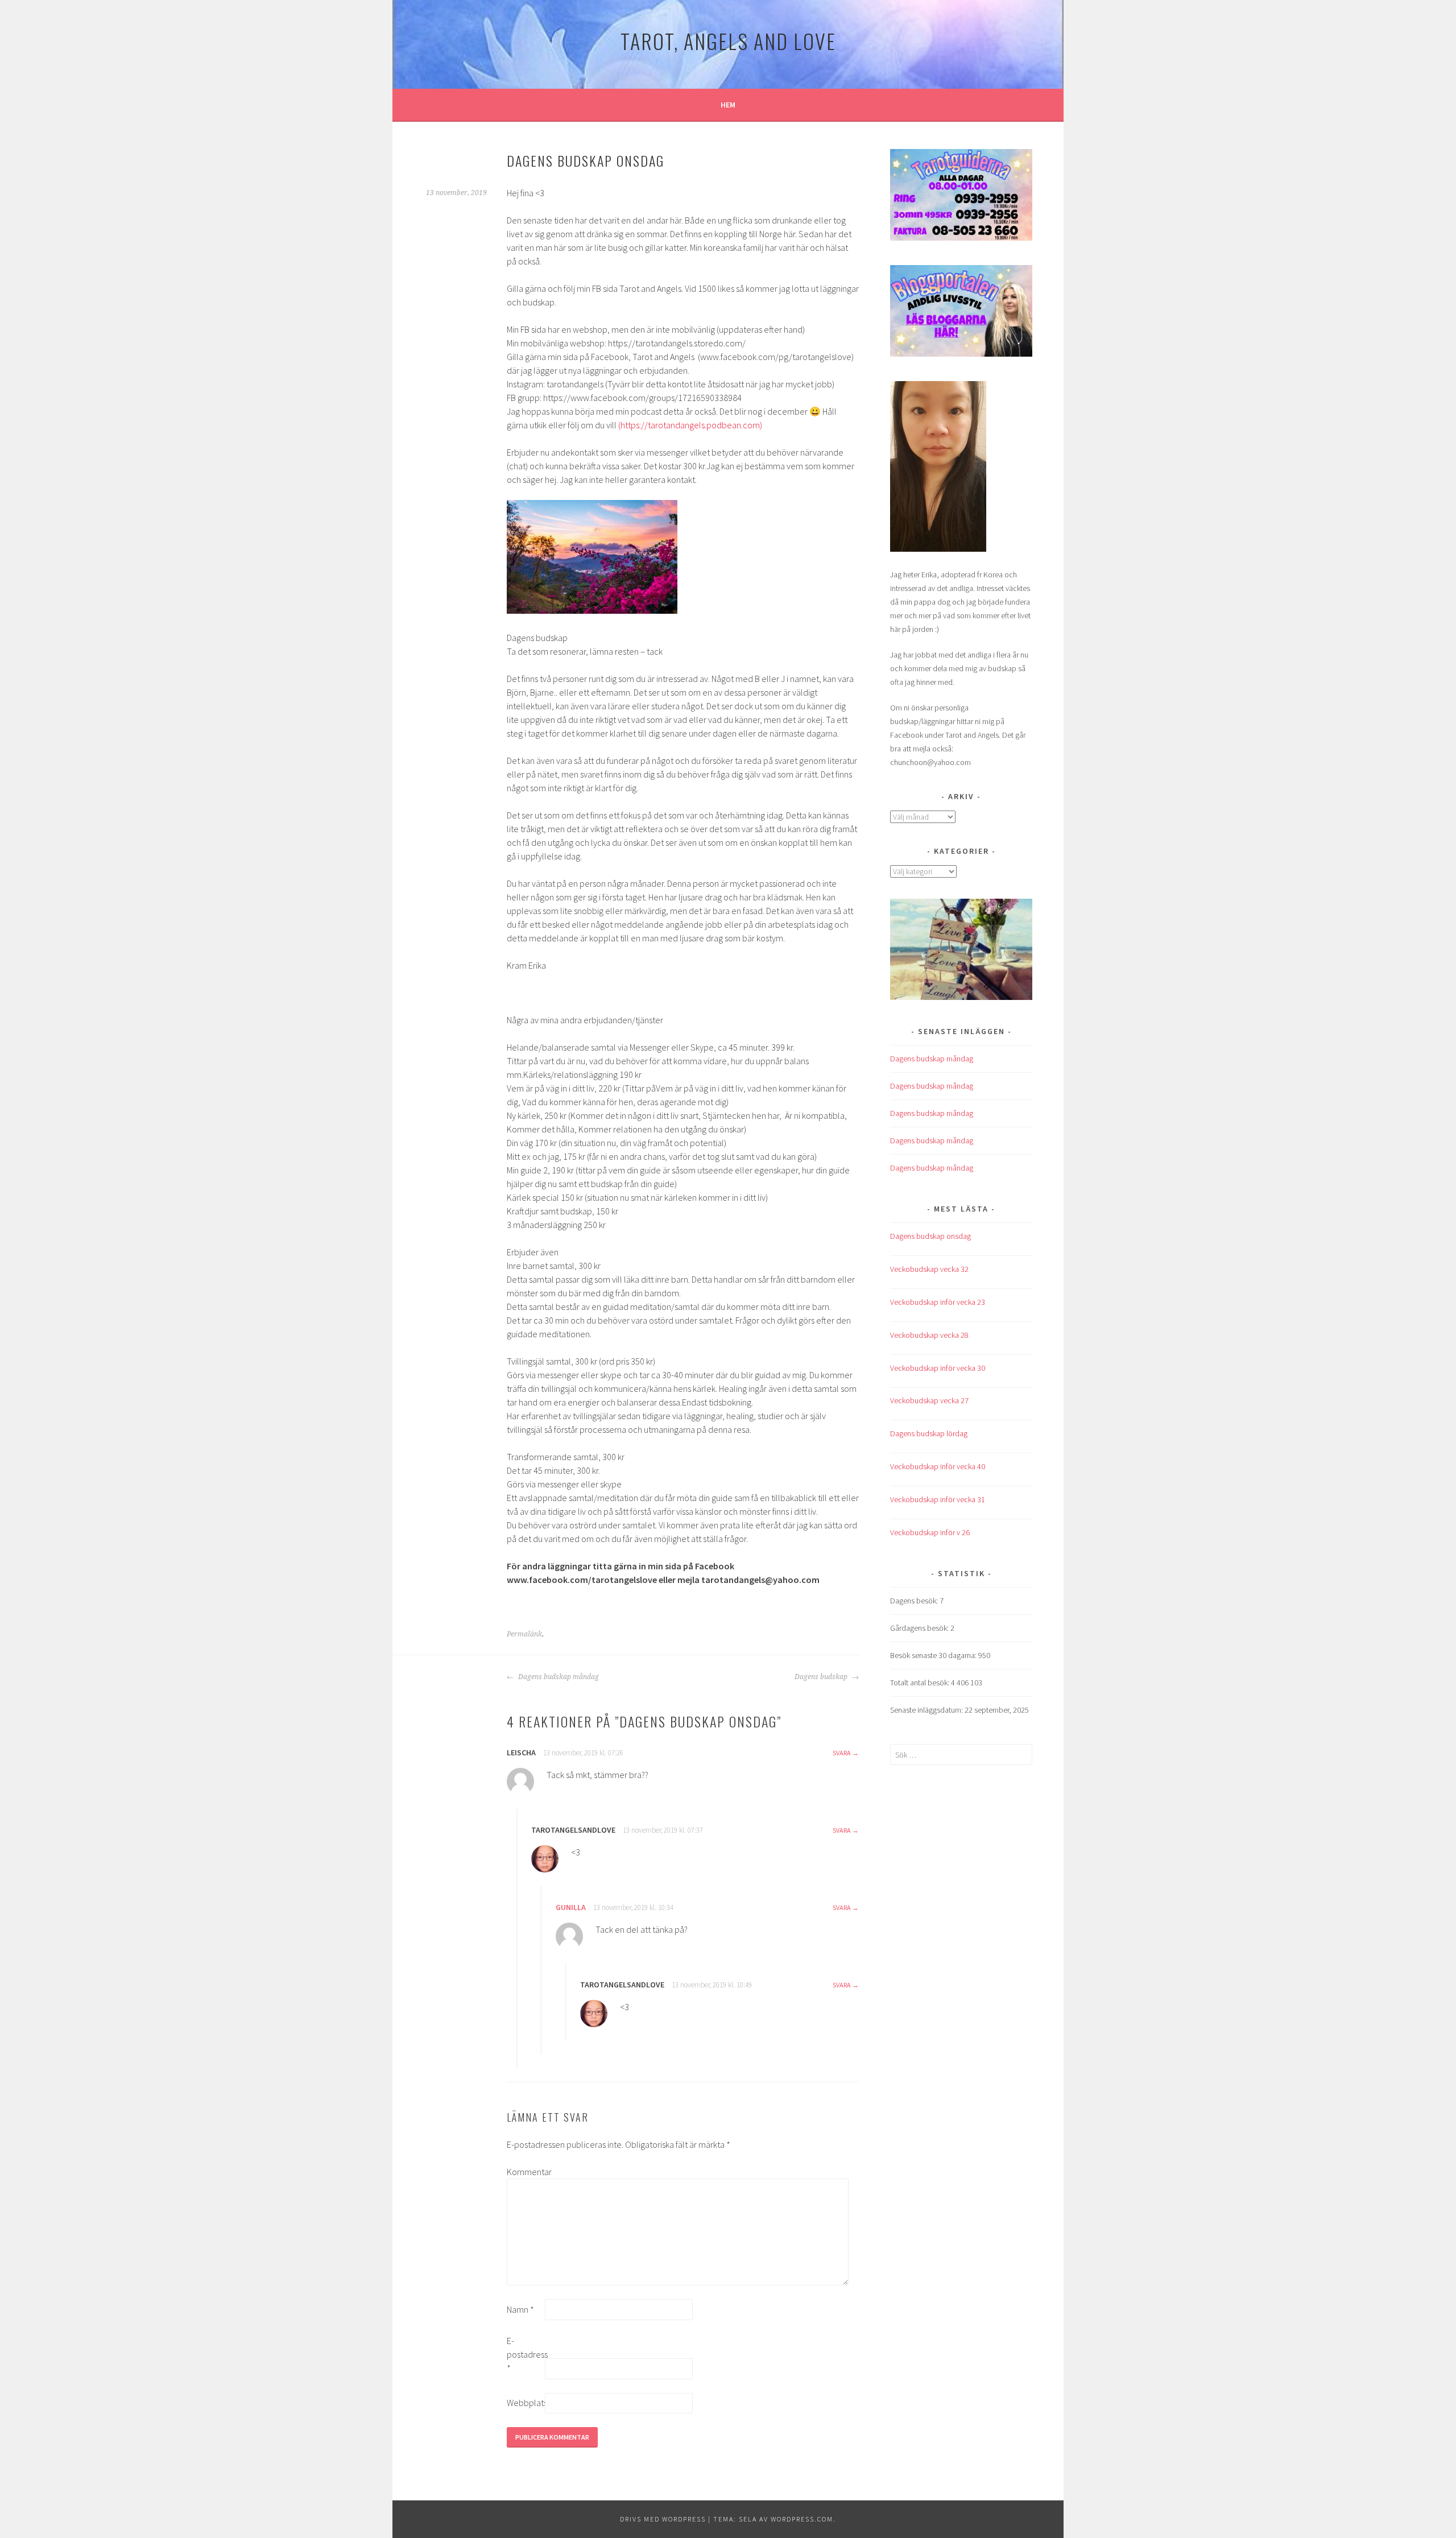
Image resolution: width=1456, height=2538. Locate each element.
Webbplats (525, 2403)
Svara (842, 1753)
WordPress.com (802, 2519)
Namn (520, 2309)
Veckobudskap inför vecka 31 (938, 1499)
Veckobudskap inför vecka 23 (938, 1302)
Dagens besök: (915, 1601)
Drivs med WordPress (663, 2519)
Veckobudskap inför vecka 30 (938, 1368)
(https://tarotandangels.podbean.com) (690, 425)
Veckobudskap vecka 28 (929, 1335)
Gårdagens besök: (920, 1628)
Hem (728, 105)
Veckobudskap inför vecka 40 (938, 1466)
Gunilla (571, 1907)
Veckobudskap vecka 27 (929, 1400)
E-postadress (525, 2354)
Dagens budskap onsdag (930, 1236)
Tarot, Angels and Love (728, 41)
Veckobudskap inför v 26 (930, 1532)
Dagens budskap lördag (929, 1433)
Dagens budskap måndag (558, 1677)
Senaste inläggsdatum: (927, 1710)
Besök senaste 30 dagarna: (934, 1655)
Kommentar (525, 2172)
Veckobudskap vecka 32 (929, 1269)
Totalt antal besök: (921, 1683)
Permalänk (524, 1634)
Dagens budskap (822, 1677)
